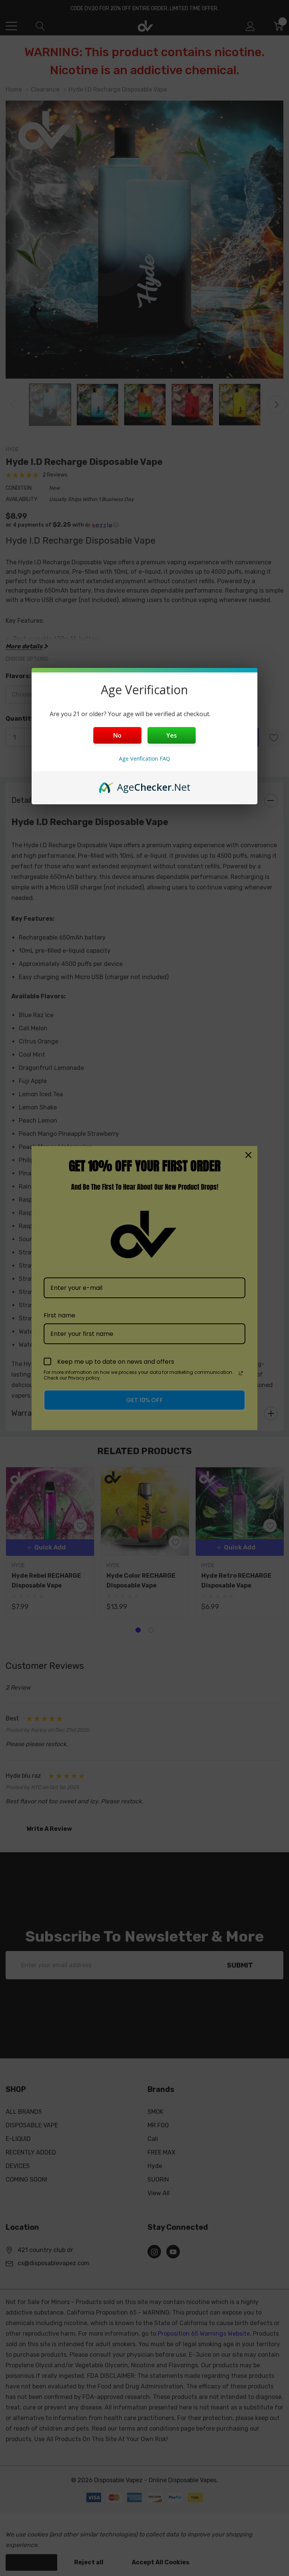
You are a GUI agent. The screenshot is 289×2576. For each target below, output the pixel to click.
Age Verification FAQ (144, 759)
